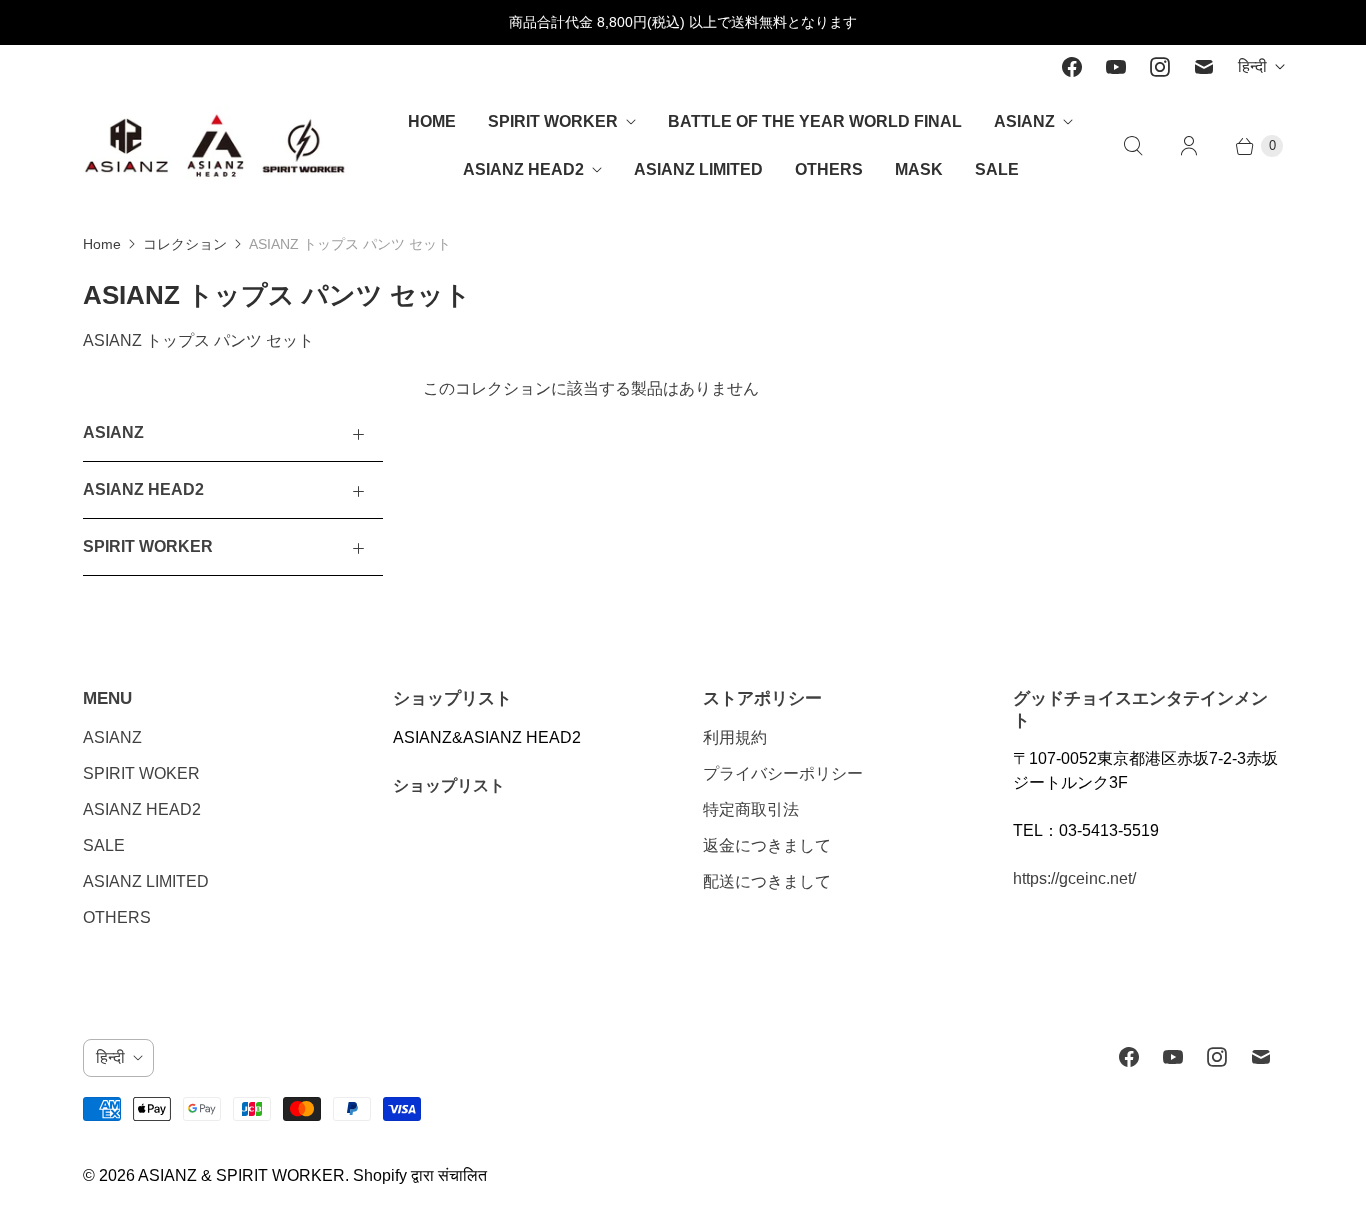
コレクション (185, 244)
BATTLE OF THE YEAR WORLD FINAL (815, 121)
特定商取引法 (751, 809)
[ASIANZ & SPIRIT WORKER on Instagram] (1160, 67)
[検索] (1133, 146)
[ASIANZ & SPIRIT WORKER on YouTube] (1116, 67)
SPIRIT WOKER (141, 773)
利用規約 (735, 737)
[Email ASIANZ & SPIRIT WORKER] (1204, 67)
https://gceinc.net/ (1074, 878)
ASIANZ (1024, 121)
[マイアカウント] (1189, 146)
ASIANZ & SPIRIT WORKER (241, 1175)
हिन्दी (1252, 66)
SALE (997, 169)
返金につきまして (767, 845)
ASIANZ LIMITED (698, 169)
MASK (919, 169)
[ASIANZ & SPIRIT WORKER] (215, 145)
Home (102, 244)
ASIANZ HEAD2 (523, 169)
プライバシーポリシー (783, 773)
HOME (432, 121)
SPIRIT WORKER (553, 121)
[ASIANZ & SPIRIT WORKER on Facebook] (1072, 67)
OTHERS (829, 169)
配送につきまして (767, 881)
